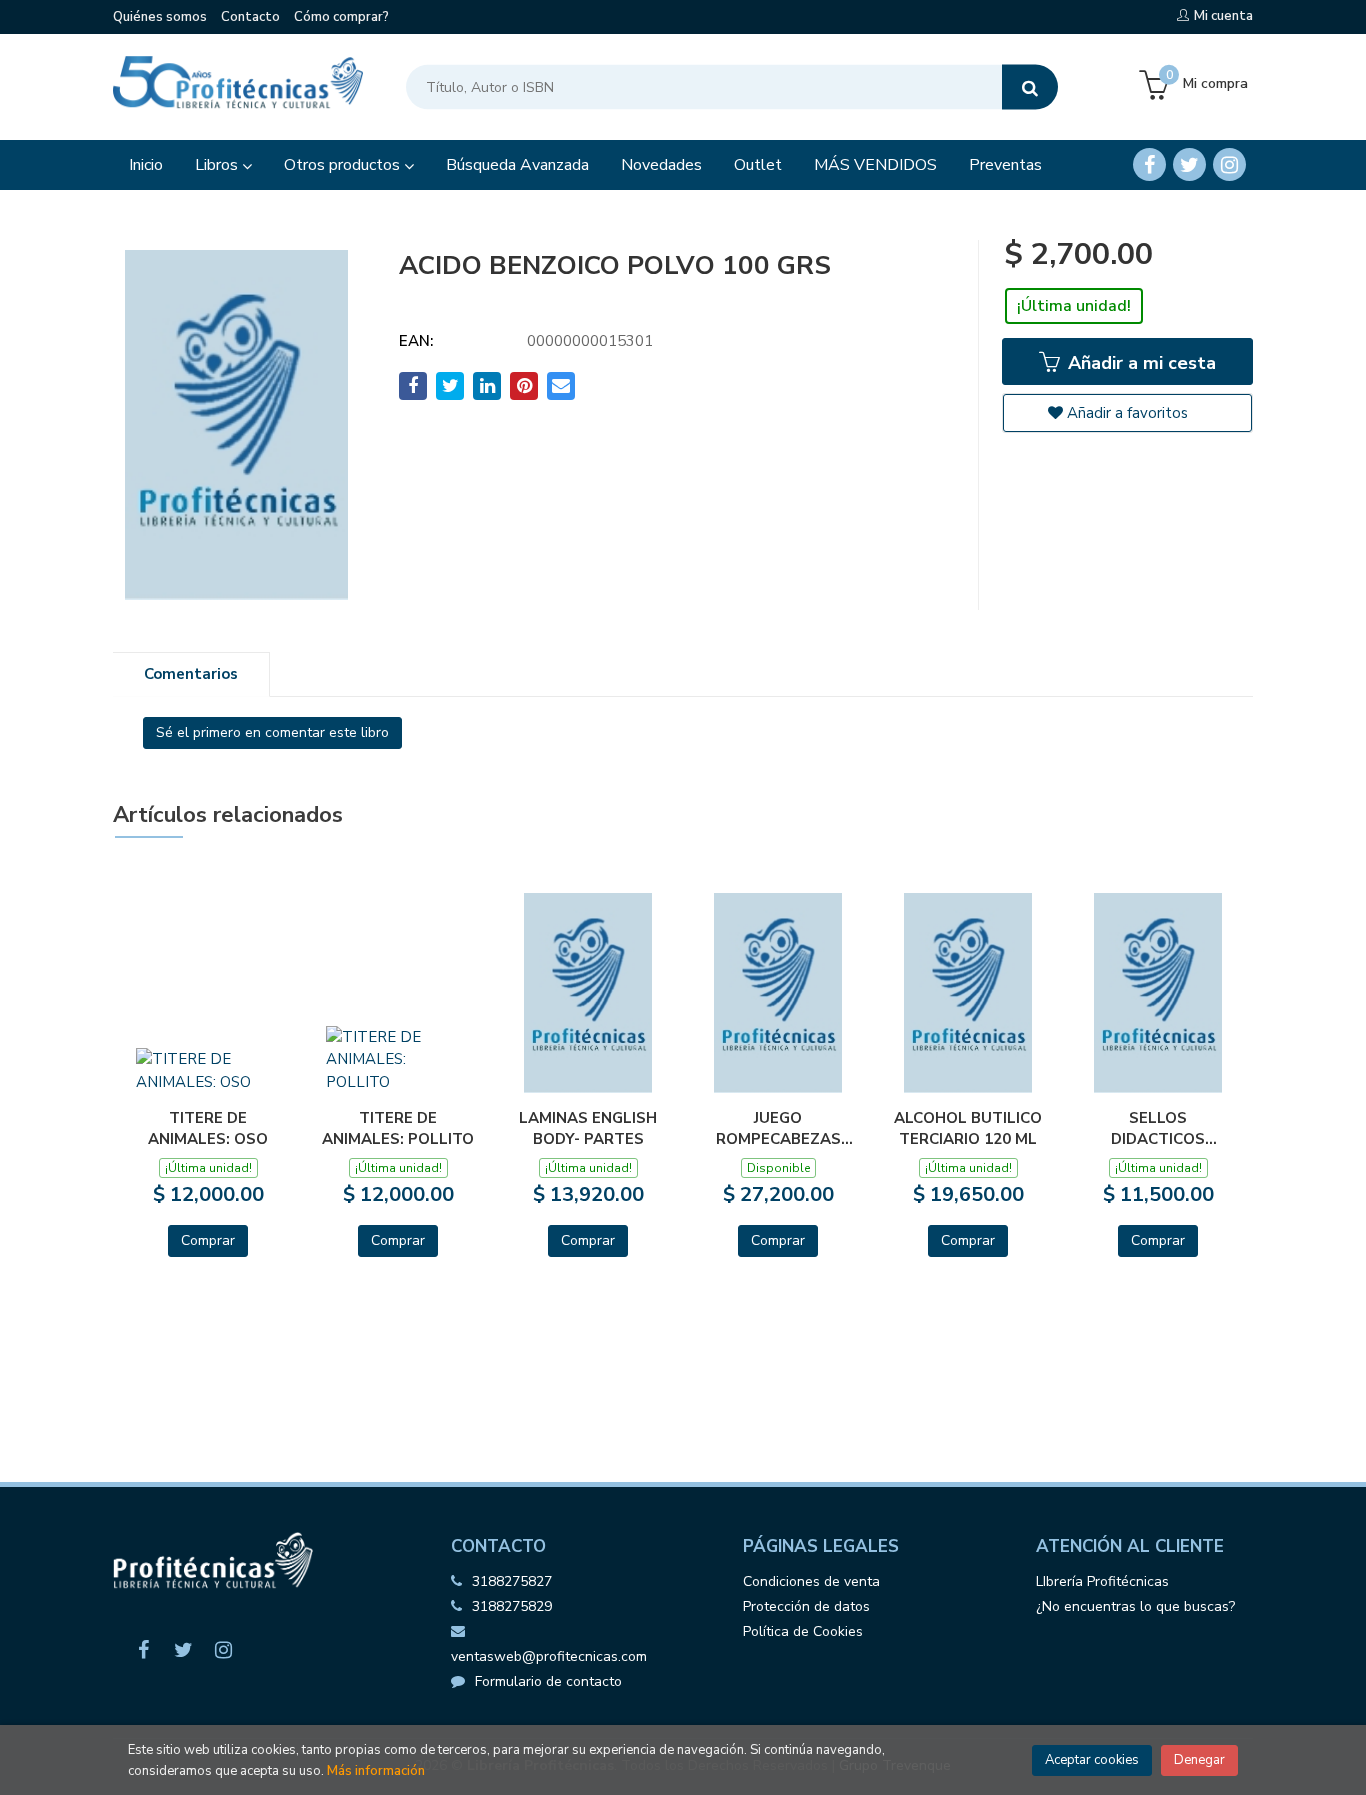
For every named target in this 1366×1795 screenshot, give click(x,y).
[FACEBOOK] (1149, 164)
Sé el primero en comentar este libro (272, 732)
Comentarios (191, 674)
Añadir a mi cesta (1139, 363)
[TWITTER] (1189, 164)
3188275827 (512, 1581)
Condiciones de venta (811, 1581)
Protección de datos (806, 1606)
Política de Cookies (803, 1631)
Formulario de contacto (548, 1681)
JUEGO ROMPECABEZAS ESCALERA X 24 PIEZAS (778, 1128)
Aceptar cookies (1092, 1760)
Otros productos (344, 165)
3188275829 (512, 1606)
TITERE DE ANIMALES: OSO (208, 1128)
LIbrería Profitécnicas (1102, 1581)
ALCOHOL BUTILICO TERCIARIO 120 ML (968, 1128)
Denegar (1199, 1760)
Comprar (208, 1240)
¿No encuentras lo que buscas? (1135, 1606)
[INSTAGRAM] (1229, 164)
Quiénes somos (160, 17)
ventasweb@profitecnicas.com (549, 1656)
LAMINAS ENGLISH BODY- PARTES (588, 1128)
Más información (376, 1771)
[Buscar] (1030, 87)
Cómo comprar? (341, 17)
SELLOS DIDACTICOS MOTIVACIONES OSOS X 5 (1158, 1128)
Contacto (250, 17)
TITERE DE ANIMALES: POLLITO (398, 1128)
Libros (218, 165)
